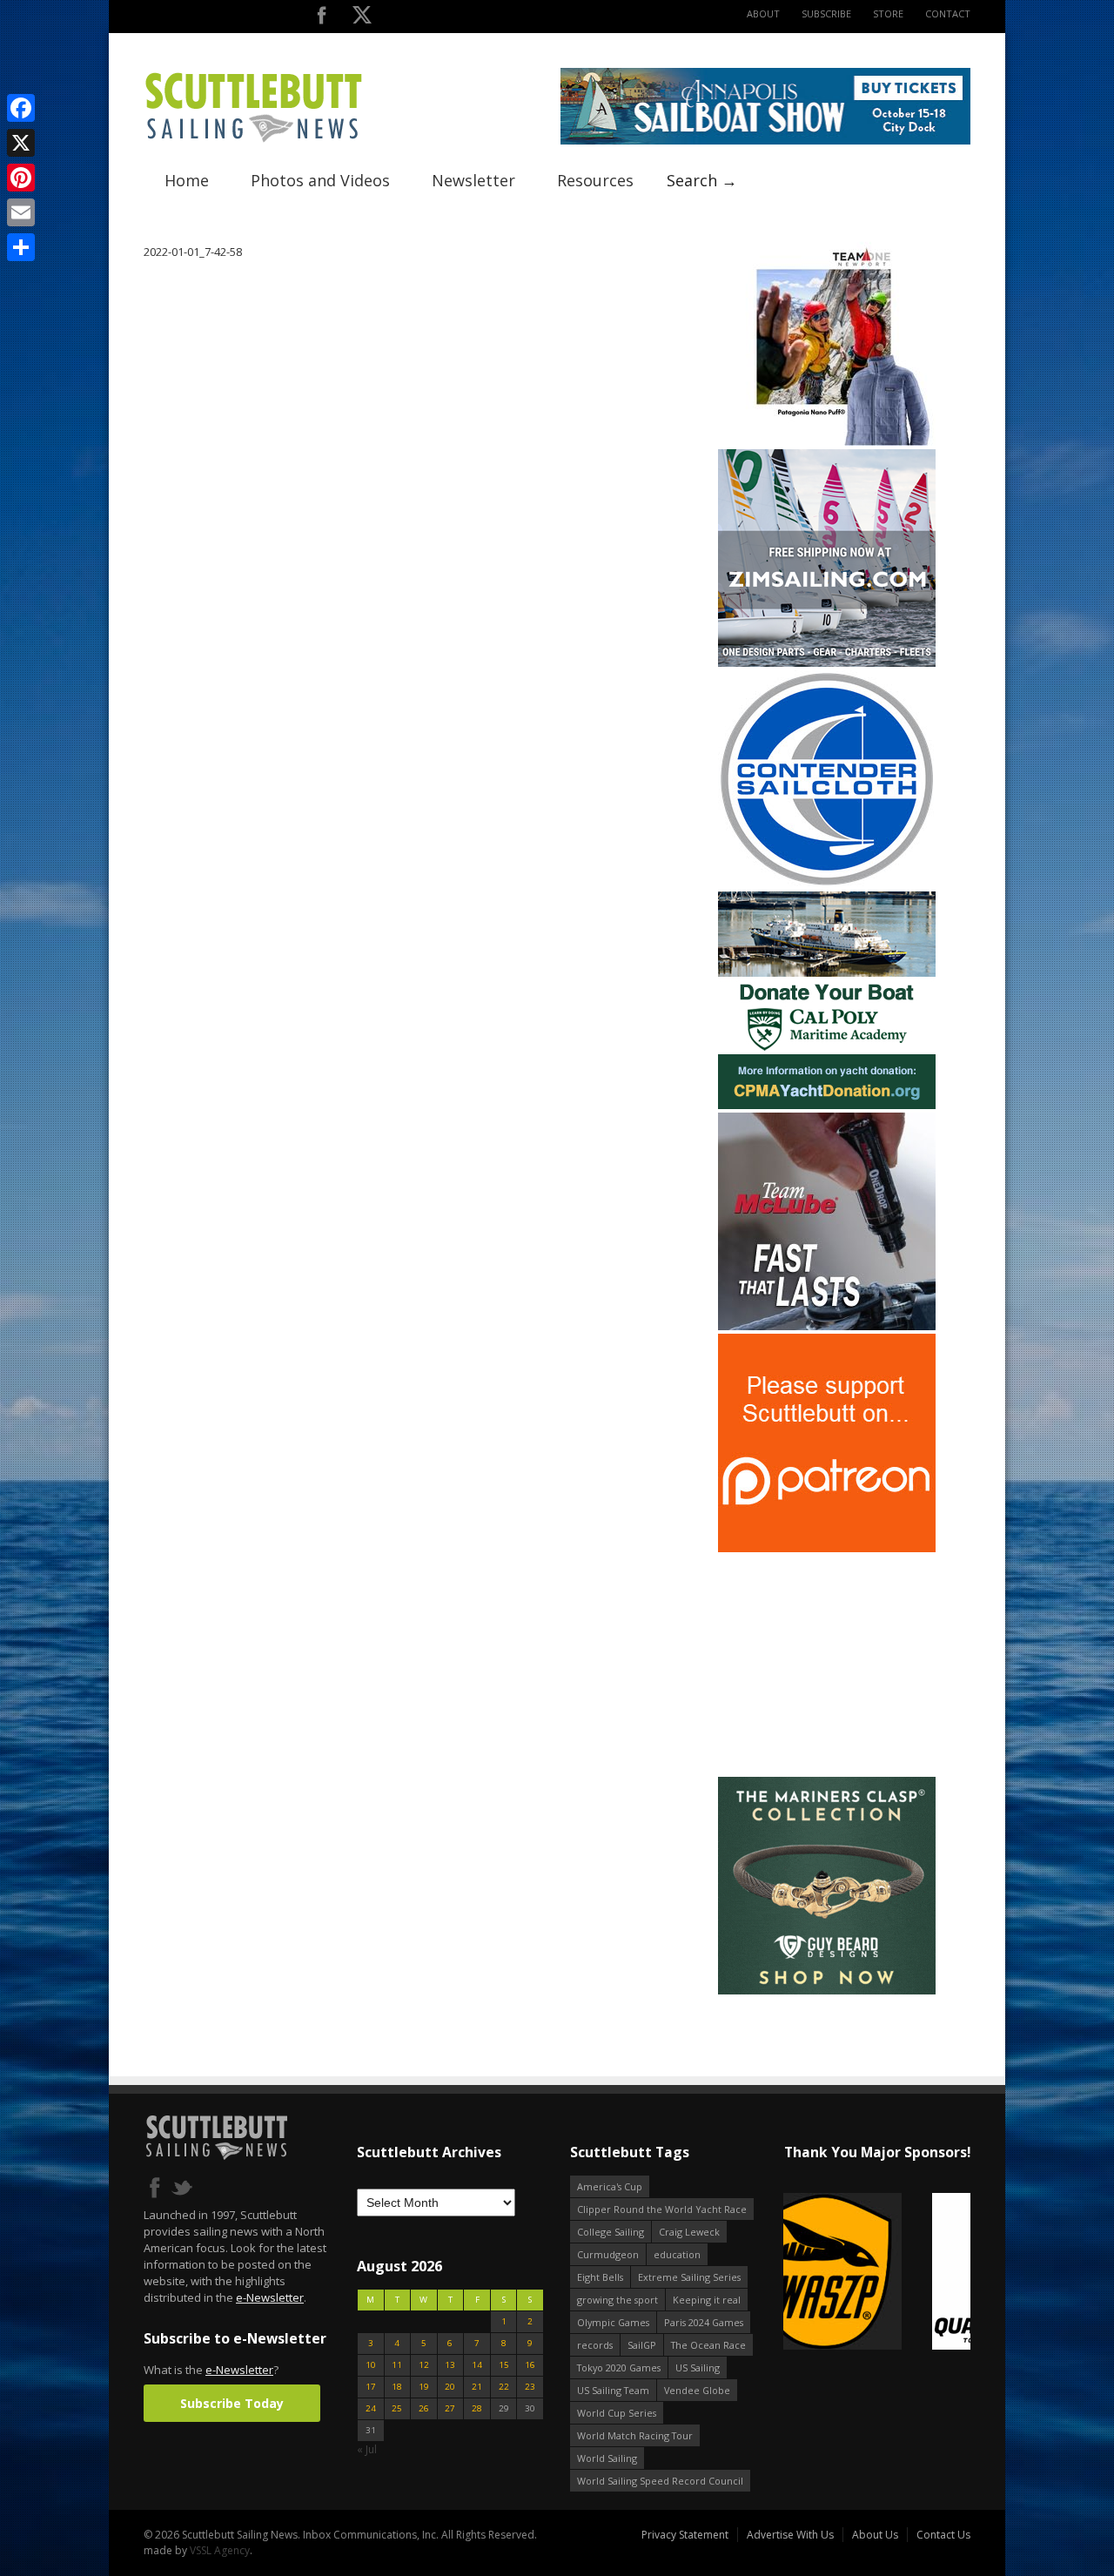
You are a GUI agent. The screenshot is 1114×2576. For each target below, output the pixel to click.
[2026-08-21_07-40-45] (765, 141)
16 (530, 2365)
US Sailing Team (613, 2390)
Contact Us (943, 2535)
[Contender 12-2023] (827, 884)
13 (450, 2365)
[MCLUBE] (827, 1326)
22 (504, 2387)
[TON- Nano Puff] (827, 442)
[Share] (21, 247)
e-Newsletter (270, 2297)
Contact (948, 13)
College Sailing (611, 2232)
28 (477, 2408)
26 (424, 2408)
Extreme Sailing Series (689, 2277)
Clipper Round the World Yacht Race (662, 2209)
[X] (21, 143)
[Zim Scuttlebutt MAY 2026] (827, 663)
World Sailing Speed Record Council (660, 2481)
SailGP (642, 2345)
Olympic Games (613, 2322)
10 (371, 2365)
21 (477, 2387)
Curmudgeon (608, 2254)
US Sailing (698, 2367)
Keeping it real (707, 2300)
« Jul (367, 2449)
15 (504, 2365)
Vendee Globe (697, 2390)
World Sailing (607, 2458)
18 (397, 2387)
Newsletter (473, 180)
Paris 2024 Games (704, 2322)
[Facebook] (21, 108)
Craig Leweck (689, 2232)
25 (397, 2408)
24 (371, 2408)
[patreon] (827, 1548)
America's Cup (610, 2186)
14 (477, 2365)
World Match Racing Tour (635, 2435)
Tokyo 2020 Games (619, 2367)
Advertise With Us (790, 2535)
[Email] (21, 212)
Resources (595, 180)
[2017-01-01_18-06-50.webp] (877, 2273)
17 (371, 2387)
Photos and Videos (320, 180)
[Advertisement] (827, 1665)
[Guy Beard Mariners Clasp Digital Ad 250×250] (827, 1991)
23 (530, 2387)
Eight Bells (600, 2277)
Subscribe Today (232, 2403)
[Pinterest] (21, 178)
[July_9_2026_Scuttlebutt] (827, 1105)
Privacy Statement (685, 2535)
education (677, 2254)
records (595, 2345)
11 (397, 2365)
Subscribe (826, 13)
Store (888, 13)
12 (424, 2365)
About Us (875, 2535)
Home (187, 180)
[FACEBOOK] (322, 19)
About (763, 13)
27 (450, 2408)
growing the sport (617, 2300)
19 (424, 2387)
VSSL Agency (220, 2550)
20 (450, 2387)
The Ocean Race (708, 2345)
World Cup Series (617, 2413)
